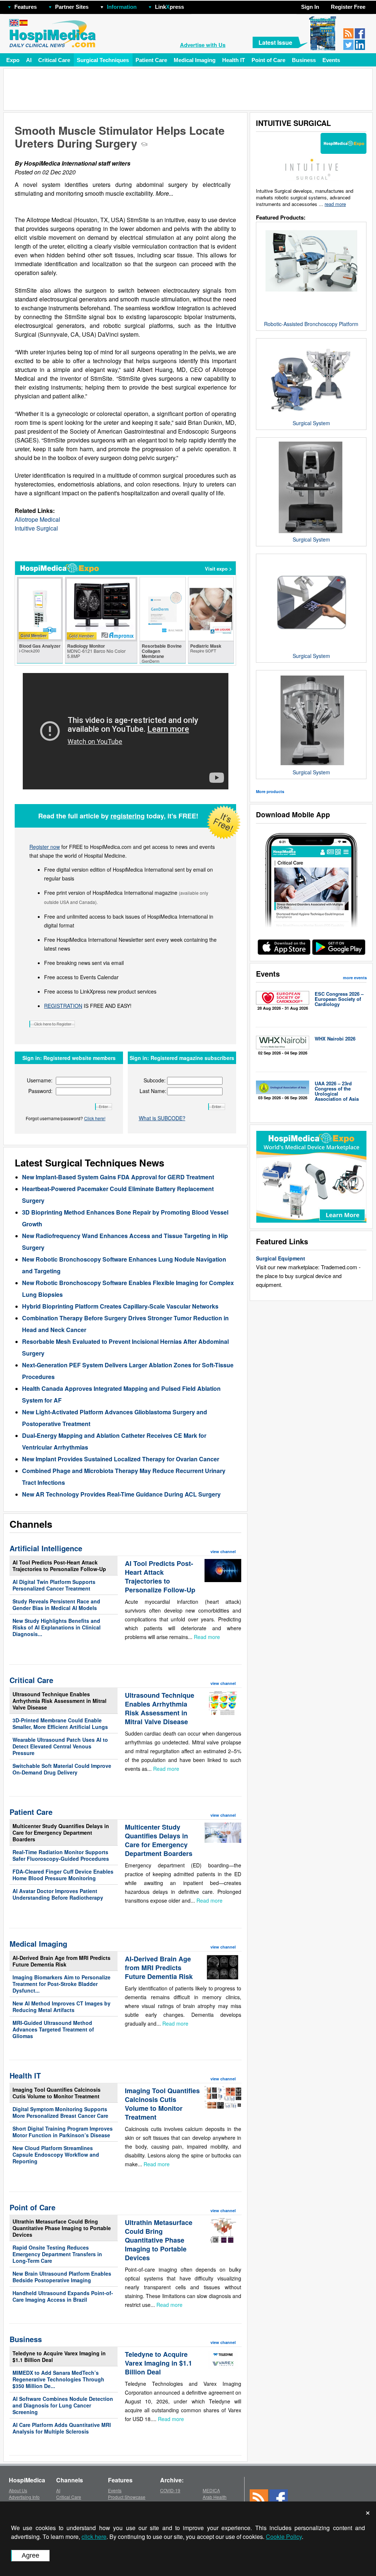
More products (270, 791)
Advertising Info (24, 2497)
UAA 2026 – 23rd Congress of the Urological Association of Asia (337, 1091)
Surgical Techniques (103, 60)
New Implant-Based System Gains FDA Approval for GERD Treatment (118, 1177)
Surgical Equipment (281, 1258)
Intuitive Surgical (36, 528)
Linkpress (169, 7)
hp (195, 5)
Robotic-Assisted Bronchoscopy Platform (311, 324)
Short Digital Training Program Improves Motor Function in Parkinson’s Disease (63, 2132)
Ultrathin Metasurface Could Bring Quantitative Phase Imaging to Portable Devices (62, 2228)
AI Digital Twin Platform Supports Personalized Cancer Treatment (54, 1585)
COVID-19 (170, 2490)
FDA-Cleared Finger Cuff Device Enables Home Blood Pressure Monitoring (63, 1875)
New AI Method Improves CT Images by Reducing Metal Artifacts (62, 2007)
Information (122, 7)
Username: (40, 1080)
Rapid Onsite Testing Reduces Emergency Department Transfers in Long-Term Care (57, 2254)
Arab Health (215, 2497)
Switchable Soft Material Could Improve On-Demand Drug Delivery (62, 1769)
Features (26, 7)
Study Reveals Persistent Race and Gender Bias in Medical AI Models (56, 1604)
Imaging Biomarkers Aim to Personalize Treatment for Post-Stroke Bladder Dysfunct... (62, 1984)
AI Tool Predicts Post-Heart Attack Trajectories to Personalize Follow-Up (59, 1566)
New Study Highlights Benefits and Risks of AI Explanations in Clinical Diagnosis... (57, 1627)
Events (331, 60)
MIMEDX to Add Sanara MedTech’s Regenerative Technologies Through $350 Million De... (58, 2379)
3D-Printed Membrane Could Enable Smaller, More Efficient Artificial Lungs (60, 1723)
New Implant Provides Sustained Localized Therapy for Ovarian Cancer (121, 1459)
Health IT (234, 60)
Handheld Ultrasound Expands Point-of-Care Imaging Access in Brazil (63, 2296)
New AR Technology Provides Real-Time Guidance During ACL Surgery (121, 1494)
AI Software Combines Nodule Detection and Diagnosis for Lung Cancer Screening (63, 2405)
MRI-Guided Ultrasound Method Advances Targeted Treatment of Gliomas (53, 2029)
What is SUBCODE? (162, 1118)
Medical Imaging (195, 60)
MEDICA (211, 2490)
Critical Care (54, 60)
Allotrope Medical (37, 519)
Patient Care (151, 60)
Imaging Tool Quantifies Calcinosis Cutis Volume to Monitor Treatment (57, 2093)
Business (304, 60)
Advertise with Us (203, 45)
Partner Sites (72, 7)
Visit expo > (218, 569)
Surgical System (311, 423)
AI (29, 60)
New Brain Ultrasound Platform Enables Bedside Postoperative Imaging (62, 2277)
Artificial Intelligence (46, 1548)
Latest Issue (275, 42)
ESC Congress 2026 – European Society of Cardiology (339, 999)
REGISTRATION (63, 1006)
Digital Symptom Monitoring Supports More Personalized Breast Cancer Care (60, 2112)
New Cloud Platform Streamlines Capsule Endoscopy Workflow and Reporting (56, 2154)
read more (335, 204)
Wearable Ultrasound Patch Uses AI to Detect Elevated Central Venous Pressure (60, 1746)
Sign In (310, 7)
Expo (13, 60)
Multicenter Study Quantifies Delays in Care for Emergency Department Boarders (61, 1832)
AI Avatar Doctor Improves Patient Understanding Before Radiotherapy (58, 1894)
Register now (45, 847)
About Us (18, 2490)
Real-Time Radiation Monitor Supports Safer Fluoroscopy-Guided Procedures (61, 1855)
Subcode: (155, 1080)
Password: (40, 1091)
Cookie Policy (284, 2537)
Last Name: (153, 1091)
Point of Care (268, 60)
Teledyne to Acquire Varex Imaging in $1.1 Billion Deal (59, 2356)
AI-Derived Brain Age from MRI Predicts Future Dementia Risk (62, 1961)
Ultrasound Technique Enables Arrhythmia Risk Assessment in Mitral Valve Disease (59, 1701)
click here (94, 2537)
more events (355, 978)
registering (128, 816)
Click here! (95, 1118)
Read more (207, 1637)
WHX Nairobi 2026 (335, 1039)
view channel (223, 1551)
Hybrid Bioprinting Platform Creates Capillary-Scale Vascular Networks (120, 1306)
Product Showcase (127, 2497)
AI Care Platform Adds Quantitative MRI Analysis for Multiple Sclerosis (62, 2428)
